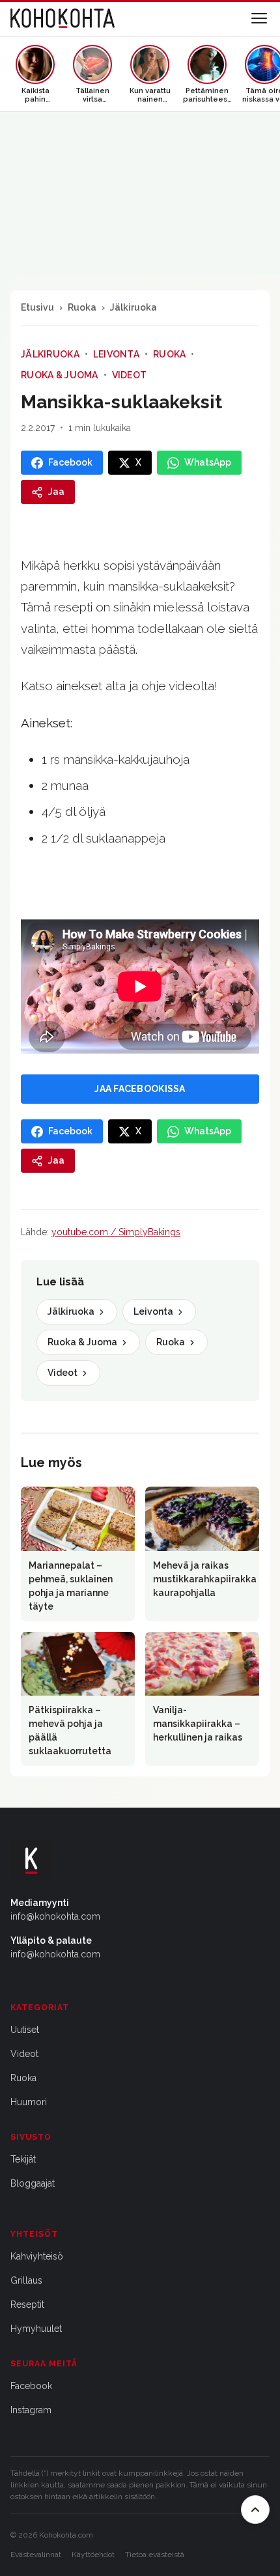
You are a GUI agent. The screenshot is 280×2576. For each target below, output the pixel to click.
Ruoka (82, 307)
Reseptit (27, 2304)
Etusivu (37, 307)
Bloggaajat (33, 2183)
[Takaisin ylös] (255, 2510)
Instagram (31, 2410)
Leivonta (116, 354)
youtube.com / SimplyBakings (116, 1232)
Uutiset (25, 2030)
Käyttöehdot (93, 2555)
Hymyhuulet (36, 2329)
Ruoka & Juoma (60, 375)
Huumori (29, 2102)
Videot (130, 375)
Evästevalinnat (36, 2555)
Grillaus (26, 2280)
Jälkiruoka (133, 307)
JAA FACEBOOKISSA (140, 1089)
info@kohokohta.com (55, 1916)
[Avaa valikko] (259, 18)
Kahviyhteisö (37, 2256)
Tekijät (23, 2159)
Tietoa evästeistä (155, 2555)
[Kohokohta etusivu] (63, 18)
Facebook (31, 2386)
